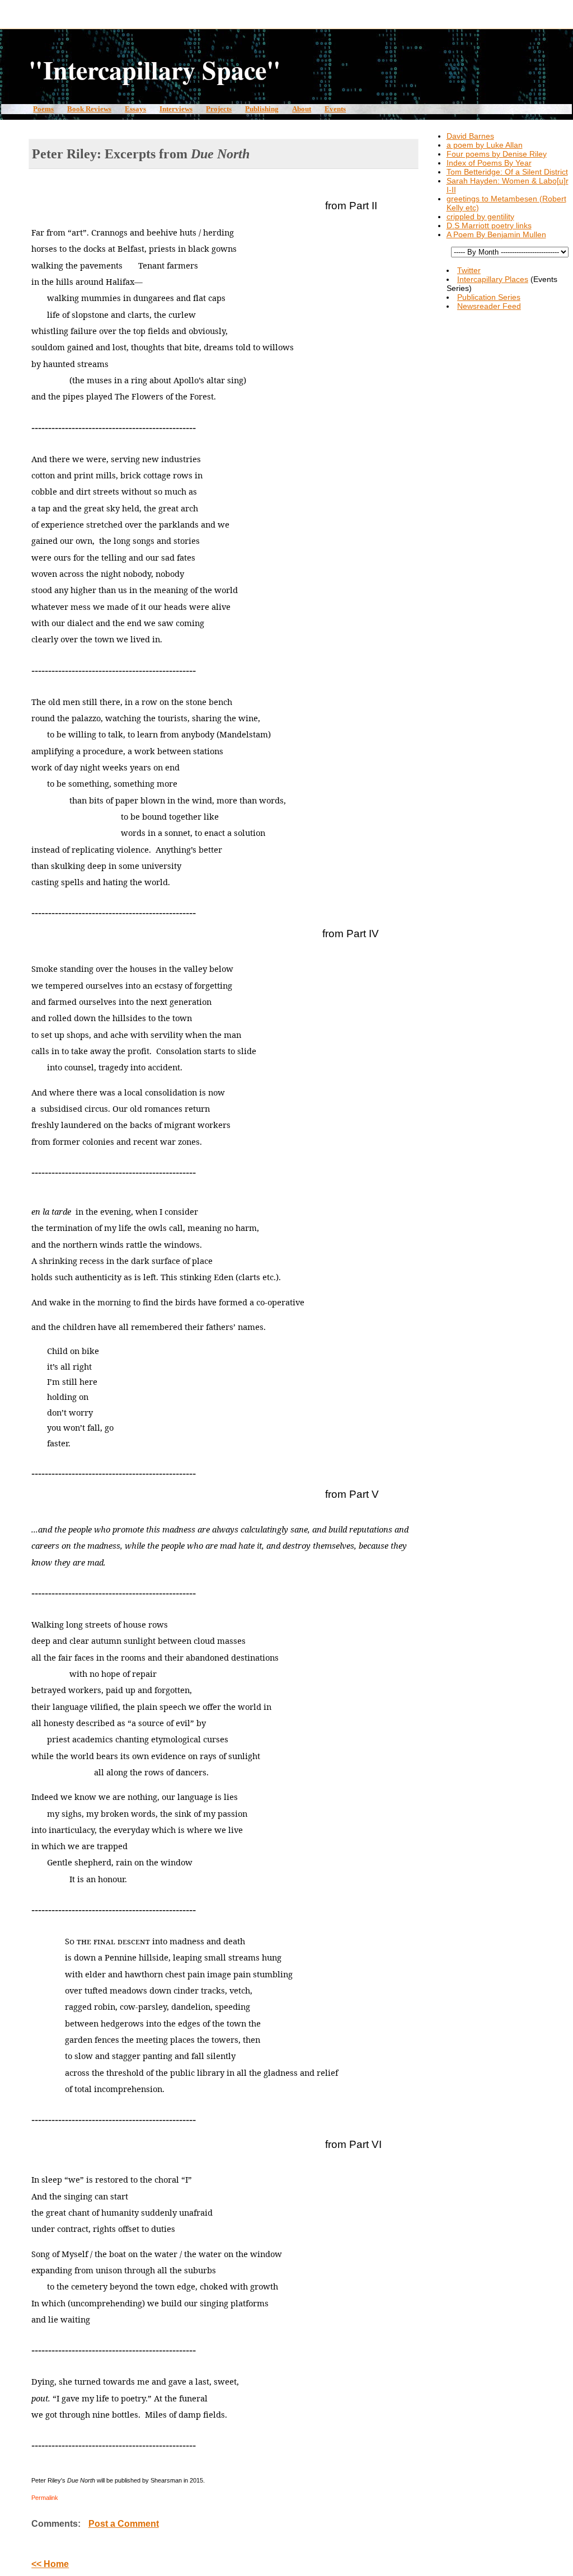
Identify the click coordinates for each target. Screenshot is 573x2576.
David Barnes (470, 136)
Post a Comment (124, 2524)
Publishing (262, 109)
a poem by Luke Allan (485, 145)
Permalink (45, 2498)
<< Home (50, 2564)
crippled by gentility (480, 217)
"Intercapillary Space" (155, 69)
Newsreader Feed (489, 306)
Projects (219, 109)
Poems (43, 109)
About (302, 109)
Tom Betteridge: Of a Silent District (507, 172)
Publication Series (489, 297)
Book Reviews (89, 109)
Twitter (469, 270)
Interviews (176, 109)
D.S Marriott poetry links (489, 225)
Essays (135, 109)
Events (335, 109)
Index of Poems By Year (489, 163)
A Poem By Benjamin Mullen (496, 234)
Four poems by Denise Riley (497, 154)
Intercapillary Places (493, 279)
